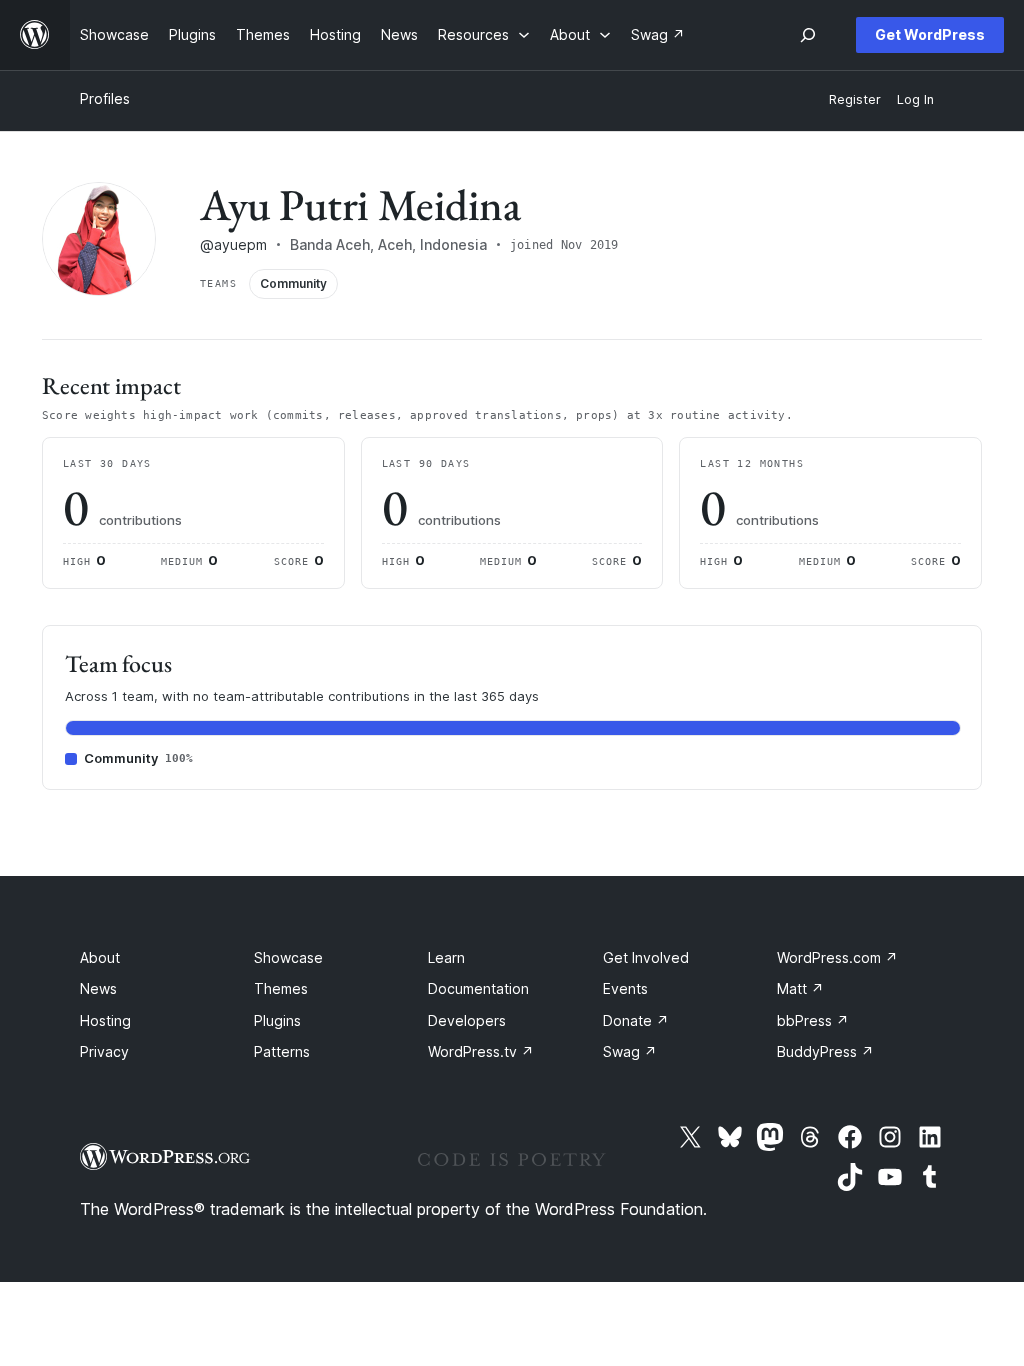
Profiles (105, 98)
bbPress (813, 1020)
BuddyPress (825, 1051)
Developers (467, 1020)
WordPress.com (837, 957)
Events (625, 988)
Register (855, 99)
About (100, 957)
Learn (446, 957)
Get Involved (646, 957)
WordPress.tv (481, 1051)
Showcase (288, 957)
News (98, 988)
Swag (630, 1051)
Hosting (105, 1020)
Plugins (277, 1020)
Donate (636, 1020)
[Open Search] (808, 35)
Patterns (282, 1051)
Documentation (478, 988)
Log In (915, 99)
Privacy (104, 1051)
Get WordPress (930, 34)
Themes (281, 988)
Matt (800, 988)
